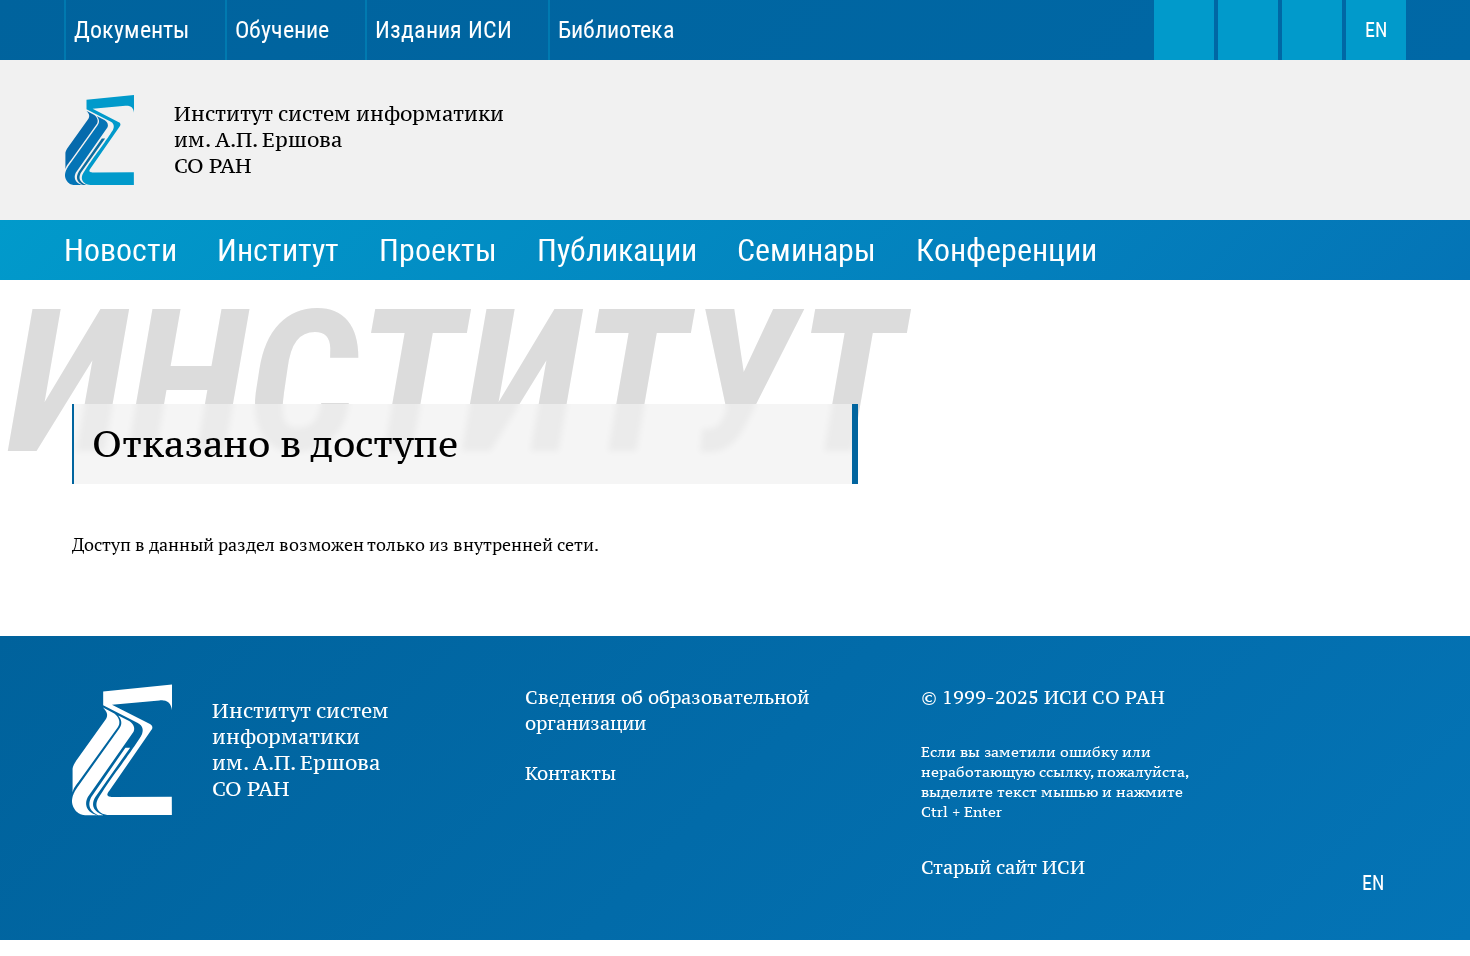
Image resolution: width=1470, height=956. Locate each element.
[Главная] (119, 140)
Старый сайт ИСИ (1003, 867)
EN (1376, 30)
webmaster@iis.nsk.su (1248, 30)
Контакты (570, 773)
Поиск (1184, 30)
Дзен (1014, 30)
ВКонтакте (874, 30)
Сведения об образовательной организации (667, 710)
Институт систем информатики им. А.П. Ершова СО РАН (274, 140)
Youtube (944, 30)
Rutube (1084, 30)
